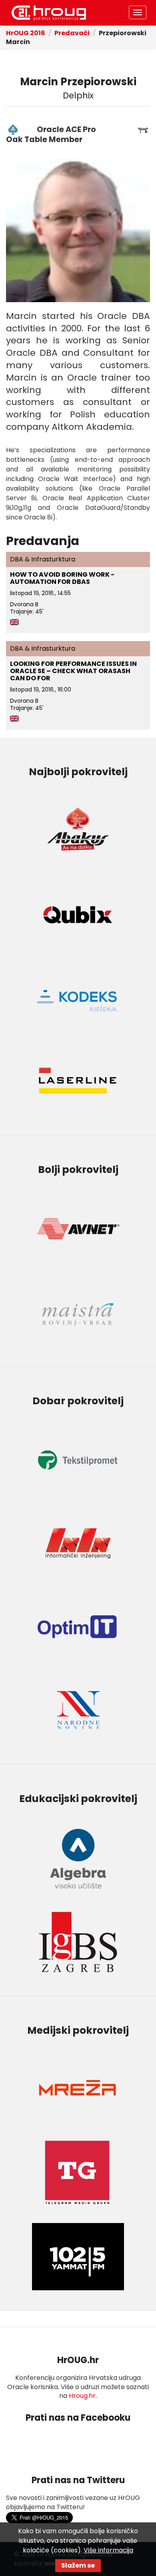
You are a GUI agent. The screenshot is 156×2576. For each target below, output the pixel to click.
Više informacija (108, 2550)
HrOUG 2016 (49, 13)
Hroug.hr (82, 2396)
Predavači (72, 33)
